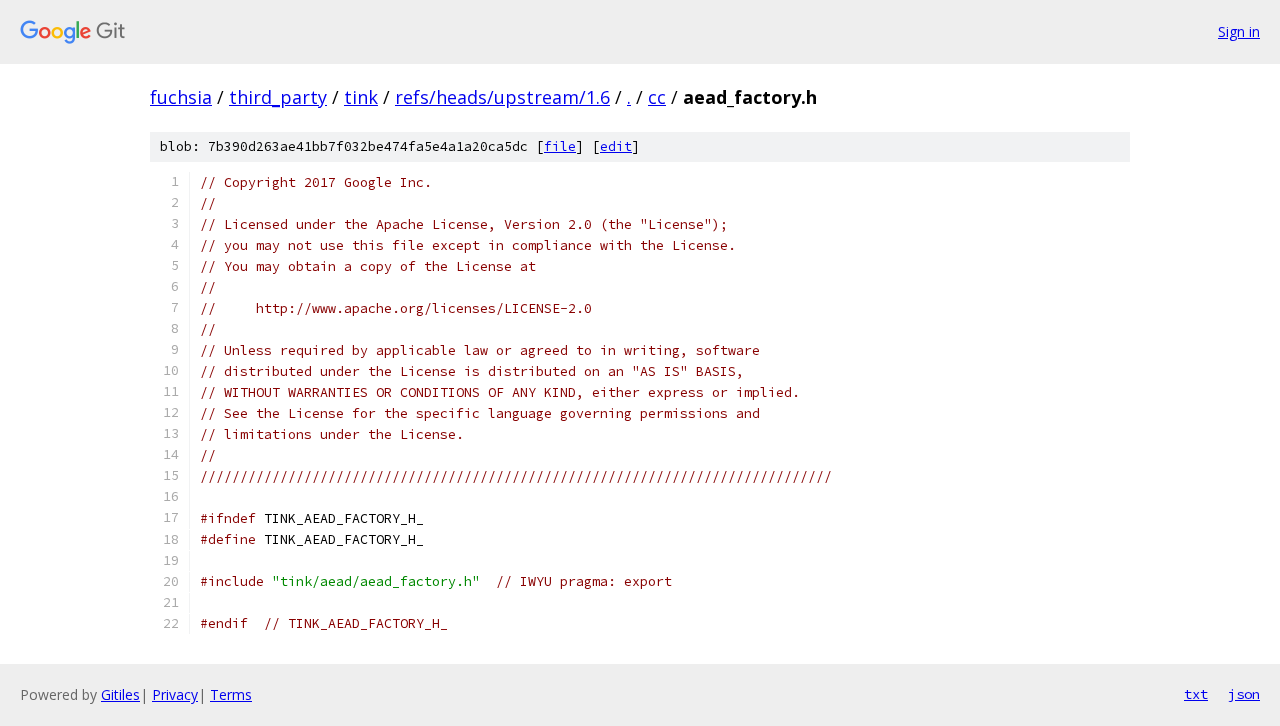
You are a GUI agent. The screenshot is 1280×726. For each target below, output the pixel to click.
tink (361, 97)
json (1244, 694)
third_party (278, 97)
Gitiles (120, 694)
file (560, 146)
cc (657, 97)
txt (1196, 694)
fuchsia (181, 97)
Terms (231, 694)
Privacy (175, 694)
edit (616, 146)
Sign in (1239, 31)
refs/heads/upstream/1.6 (502, 97)
